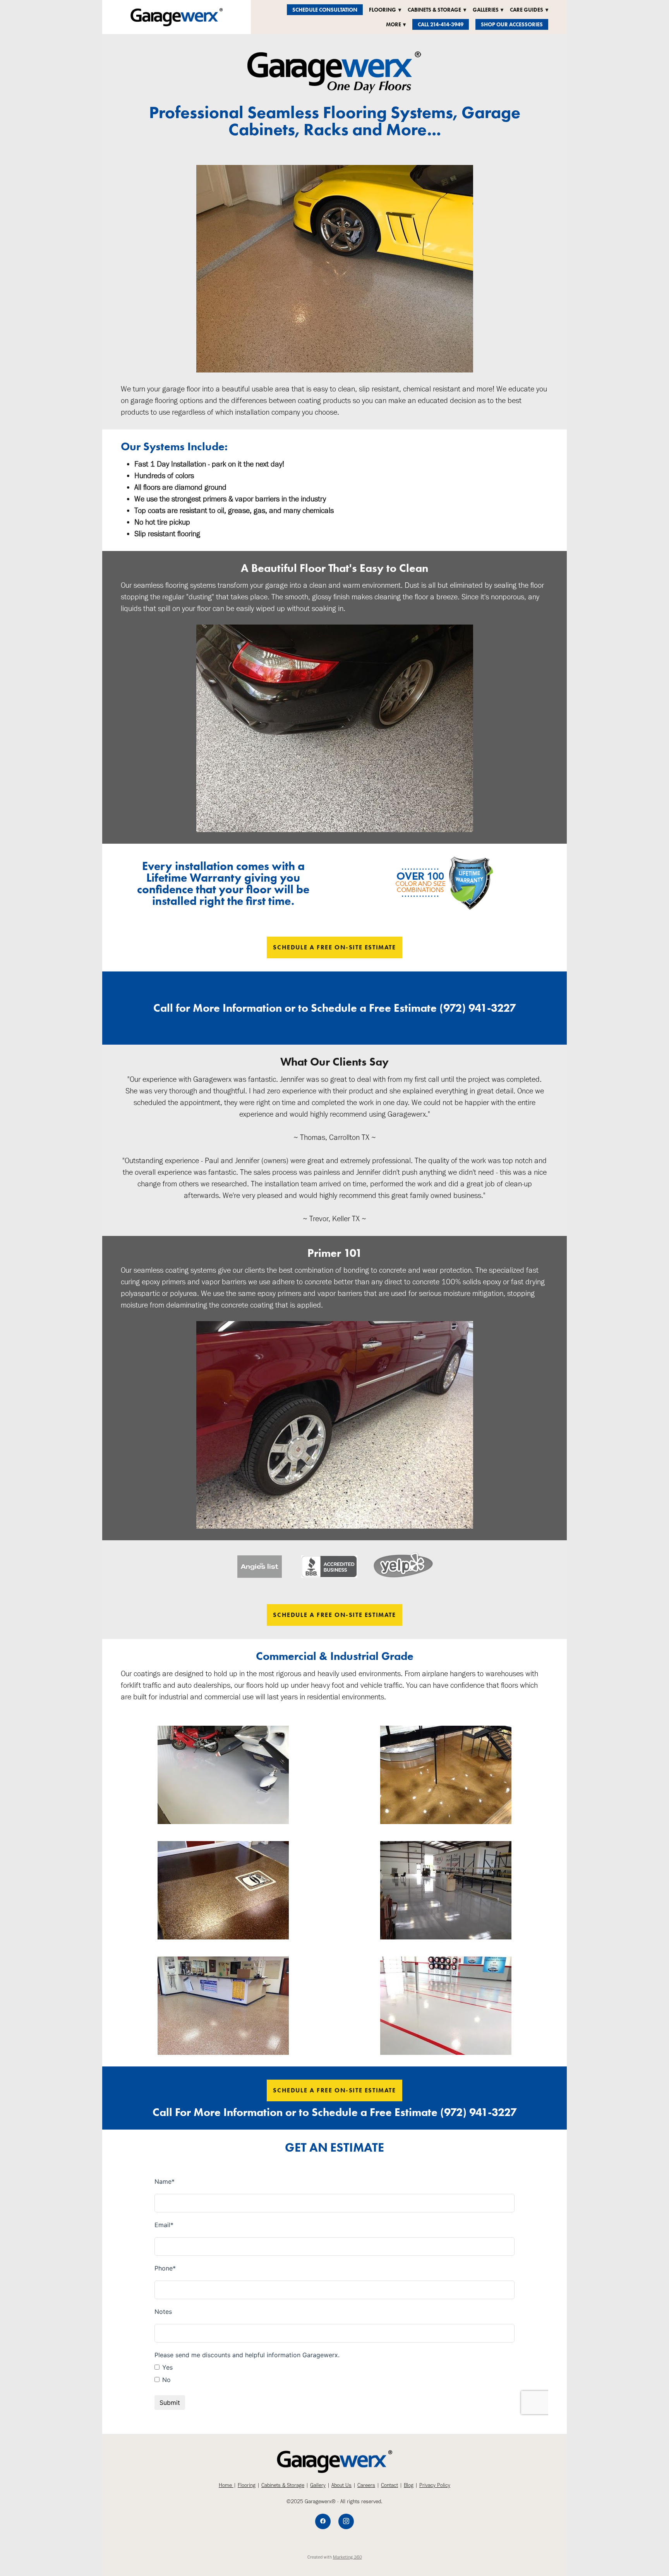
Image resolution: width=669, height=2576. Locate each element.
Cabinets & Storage (283, 2485)
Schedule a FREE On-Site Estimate (334, 1615)
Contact (389, 2485)
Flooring (247, 2485)
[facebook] (323, 2521)
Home (226, 2485)
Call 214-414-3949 (441, 25)
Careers (366, 2485)
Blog (409, 2485)
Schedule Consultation (325, 10)
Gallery (318, 2485)
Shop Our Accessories (512, 25)
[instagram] (346, 2521)
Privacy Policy (435, 2485)
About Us (341, 2485)
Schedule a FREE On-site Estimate (334, 947)
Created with (335, 2557)
